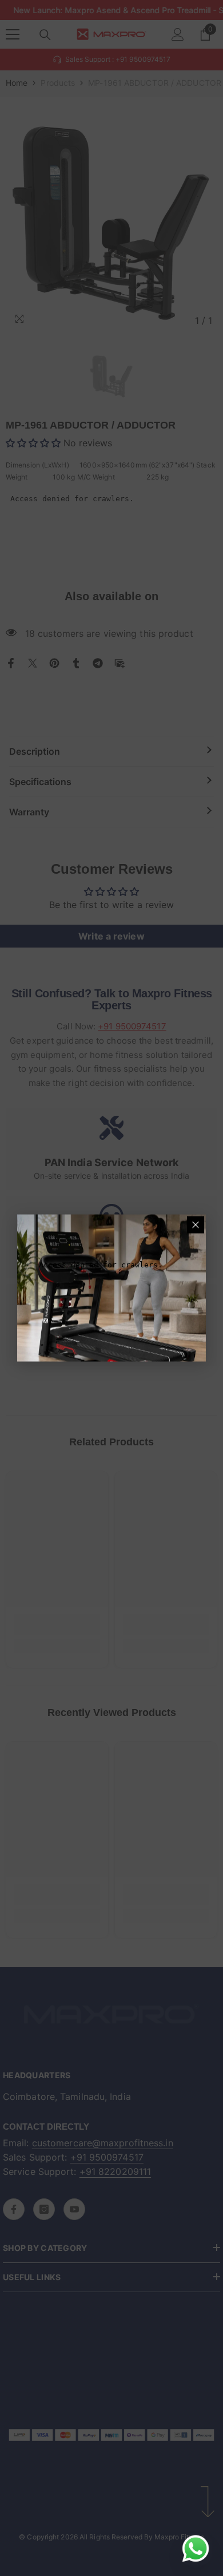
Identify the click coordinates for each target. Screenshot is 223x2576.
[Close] (196, 1225)
